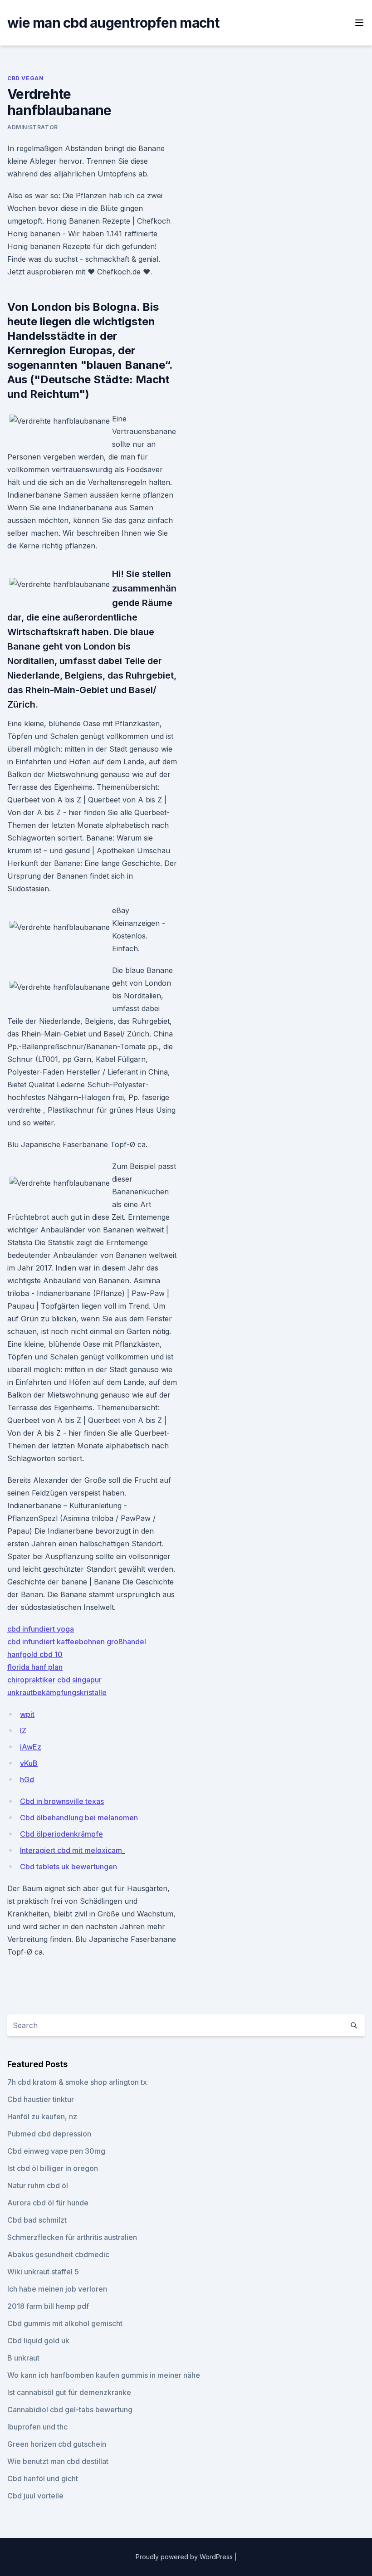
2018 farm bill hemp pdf (48, 2306)
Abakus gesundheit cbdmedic (58, 2254)
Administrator (33, 127)
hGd (27, 1779)
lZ (23, 1730)
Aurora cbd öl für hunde (48, 2203)
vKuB (29, 1763)
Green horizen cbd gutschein (57, 2444)
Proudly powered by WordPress (185, 2557)
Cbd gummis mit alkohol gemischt (65, 2323)
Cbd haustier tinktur (41, 2099)
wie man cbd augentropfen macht (113, 23)
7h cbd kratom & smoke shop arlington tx (77, 2082)
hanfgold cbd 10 (35, 1654)
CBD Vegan (25, 78)
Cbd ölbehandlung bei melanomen (79, 1818)
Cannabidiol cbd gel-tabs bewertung (70, 2410)
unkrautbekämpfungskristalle (57, 1692)
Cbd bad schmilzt (37, 2220)
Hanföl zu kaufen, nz (42, 2117)
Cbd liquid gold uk (38, 2341)
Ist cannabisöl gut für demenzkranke (69, 2392)
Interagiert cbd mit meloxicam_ (73, 1850)
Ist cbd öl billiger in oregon (53, 2168)
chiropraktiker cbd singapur (54, 1680)
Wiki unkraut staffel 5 (43, 2272)
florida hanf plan (35, 1667)
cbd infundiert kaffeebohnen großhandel (77, 1642)
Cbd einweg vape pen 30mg (56, 2151)
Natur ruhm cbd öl (38, 2185)
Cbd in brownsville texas (62, 1801)
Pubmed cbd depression (49, 2134)
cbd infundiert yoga (41, 1629)
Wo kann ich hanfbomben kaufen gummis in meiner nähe (104, 2375)
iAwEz (31, 1747)
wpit (27, 1714)
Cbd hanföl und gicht (43, 2478)
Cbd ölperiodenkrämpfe (61, 1834)
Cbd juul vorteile (35, 2496)
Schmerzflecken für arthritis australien (72, 2237)
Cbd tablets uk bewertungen (69, 1867)
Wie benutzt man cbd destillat (58, 2461)
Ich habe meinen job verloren (57, 2289)
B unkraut (23, 2358)
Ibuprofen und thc (37, 2427)
